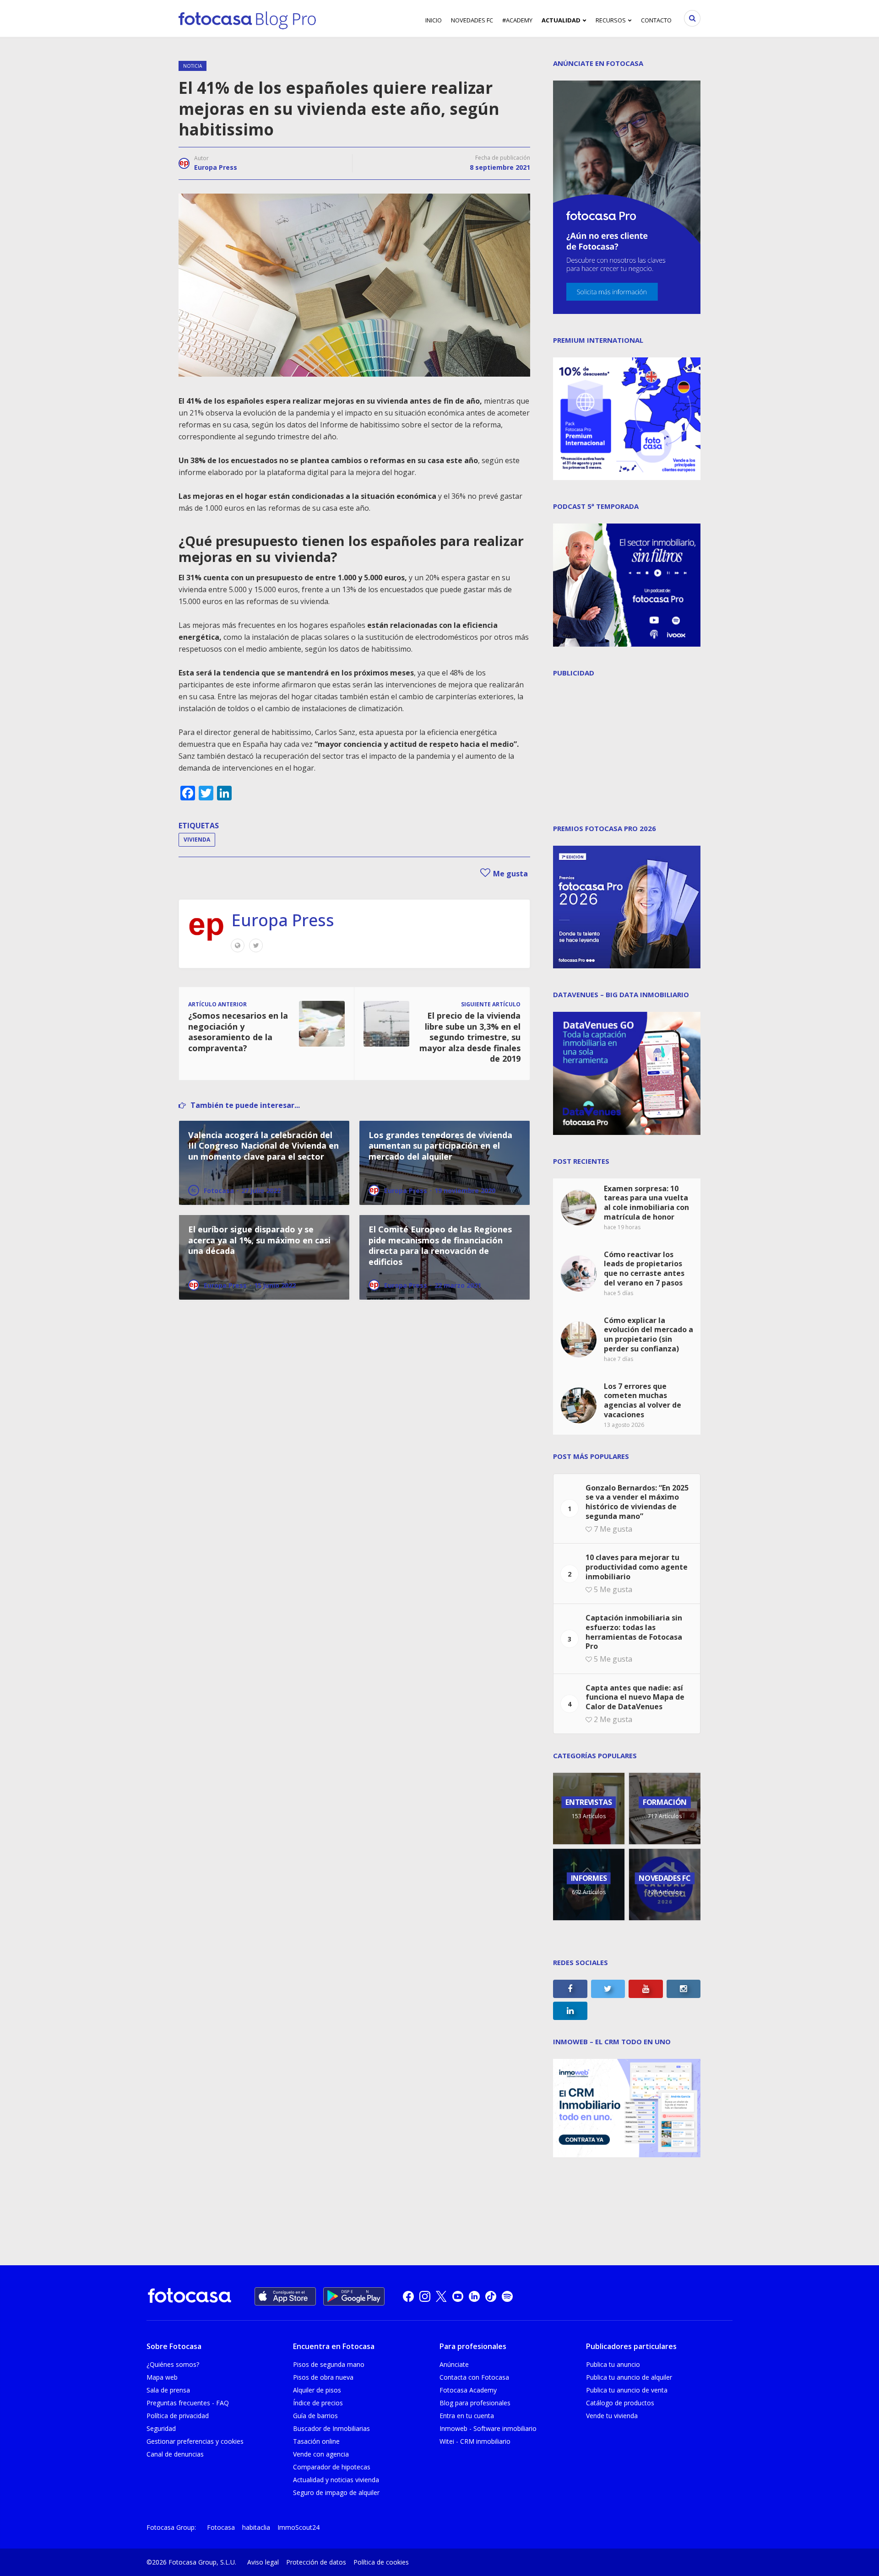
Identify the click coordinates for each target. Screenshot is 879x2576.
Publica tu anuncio (613, 2364)
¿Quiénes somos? (173, 2364)
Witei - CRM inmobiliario (475, 2441)
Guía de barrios (315, 2416)
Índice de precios (318, 2403)
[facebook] (408, 2296)
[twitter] (441, 2296)
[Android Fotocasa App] (354, 2296)
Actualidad (561, 20)
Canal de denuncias (175, 2454)
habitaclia (256, 2527)
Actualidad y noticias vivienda (336, 2480)
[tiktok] (491, 2296)
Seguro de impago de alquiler (336, 2492)
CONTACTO (656, 20)
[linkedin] (474, 2296)
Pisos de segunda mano (329, 2364)
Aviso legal (263, 2562)
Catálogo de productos (620, 2403)
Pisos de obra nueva (323, 2377)
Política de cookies (381, 2562)
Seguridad (161, 2428)
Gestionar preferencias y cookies (195, 2441)
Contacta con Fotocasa (474, 2377)
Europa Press (216, 167)
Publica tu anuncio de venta (627, 2390)
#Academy (517, 20)
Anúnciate (454, 2364)
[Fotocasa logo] (190, 2297)
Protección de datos (316, 2562)
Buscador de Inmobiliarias (331, 2428)
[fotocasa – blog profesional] (247, 18)
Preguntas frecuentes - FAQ (188, 2403)
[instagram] (425, 2296)
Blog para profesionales (475, 2403)
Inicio (434, 20)
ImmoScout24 (298, 2527)
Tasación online (316, 2441)
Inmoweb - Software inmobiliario (488, 2428)
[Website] (238, 945)
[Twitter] (256, 945)
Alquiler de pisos (317, 2390)
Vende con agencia (321, 2454)
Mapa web (162, 2377)
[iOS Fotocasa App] (285, 2296)
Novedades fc (472, 20)
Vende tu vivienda (612, 2416)
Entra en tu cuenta (467, 2416)
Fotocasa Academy (468, 2390)
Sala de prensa (168, 2390)
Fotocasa (221, 2527)
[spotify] (507, 2296)
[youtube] (458, 2296)
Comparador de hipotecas (332, 2467)
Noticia (193, 66)
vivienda (197, 840)
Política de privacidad (178, 2416)
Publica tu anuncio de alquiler (629, 2377)
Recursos (611, 20)
